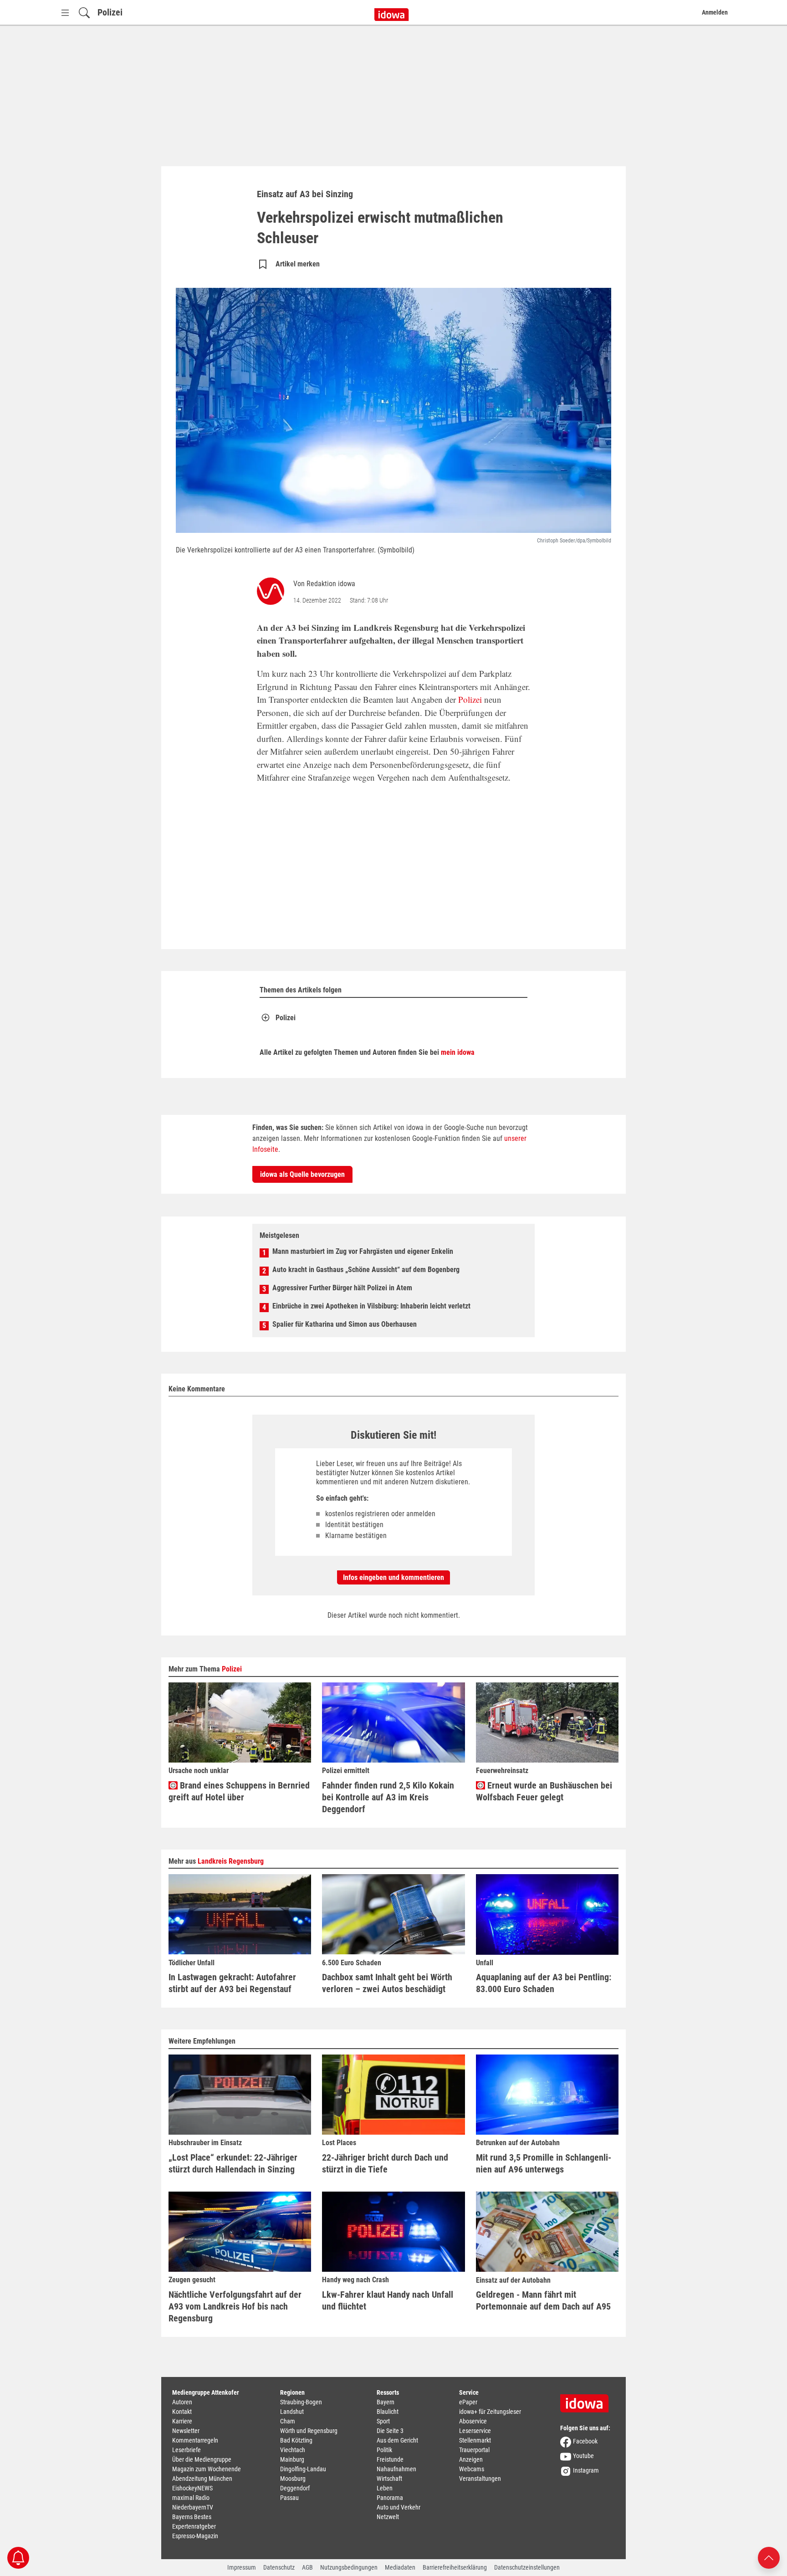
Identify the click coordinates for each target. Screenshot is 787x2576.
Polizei (110, 12)
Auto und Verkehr (399, 2507)
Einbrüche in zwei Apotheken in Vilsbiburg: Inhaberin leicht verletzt (371, 1306)
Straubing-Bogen (301, 2402)
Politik (384, 2450)
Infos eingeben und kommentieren (393, 1577)
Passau (289, 2498)
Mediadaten (400, 2567)
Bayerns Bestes (192, 2517)
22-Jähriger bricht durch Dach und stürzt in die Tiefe (385, 2163)
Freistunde (390, 2459)
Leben (385, 2488)
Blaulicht (388, 2412)
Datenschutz (279, 2567)
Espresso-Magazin (195, 2536)
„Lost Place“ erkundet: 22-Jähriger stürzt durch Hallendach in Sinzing (233, 2163)
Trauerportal (474, 2450)
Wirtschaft (389, 2479)
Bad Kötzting (296, 2440)
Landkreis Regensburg (231, 1861)
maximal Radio (191, 2498)
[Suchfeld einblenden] (84, 13)
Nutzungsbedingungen (349, 2567)
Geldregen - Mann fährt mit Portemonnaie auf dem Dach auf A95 (543, 2300)
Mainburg (292, 2459)
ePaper (468, 2402)
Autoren (182, 2402)
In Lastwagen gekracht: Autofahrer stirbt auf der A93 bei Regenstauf (232, 1983)
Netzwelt (388, 2517)
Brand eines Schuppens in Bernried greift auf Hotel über (239, 1791)
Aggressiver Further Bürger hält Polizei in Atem (342, 1288)
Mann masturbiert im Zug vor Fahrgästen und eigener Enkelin (363, 1251)
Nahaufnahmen (396, 2469)
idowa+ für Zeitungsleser (490, 2412)
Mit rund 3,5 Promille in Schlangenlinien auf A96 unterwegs (544, 2163)
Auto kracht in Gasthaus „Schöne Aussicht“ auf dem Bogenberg (366, 1270)
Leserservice (475, 2431)
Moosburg (293, 2479)
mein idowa (458, 1052)
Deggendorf (295, 2488)
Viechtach (293, 2450)
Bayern (386, 2402)
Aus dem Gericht (397, 2440)
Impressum (242, 2567)
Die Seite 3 (390, 2431)
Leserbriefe (187, 2450)
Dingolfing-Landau (303, 2469)
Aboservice (473, 2421)
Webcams (472, 2469)
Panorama (390, 2498)
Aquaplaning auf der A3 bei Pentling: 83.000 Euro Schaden (544, 1983)
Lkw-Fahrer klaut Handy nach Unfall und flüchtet (388, 2300)
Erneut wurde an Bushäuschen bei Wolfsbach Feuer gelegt (544, 1791)
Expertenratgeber (194, 2526)
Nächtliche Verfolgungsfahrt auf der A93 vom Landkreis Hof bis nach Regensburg (235, 2306)
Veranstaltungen (480, 2479)
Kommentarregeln (195, 2440)
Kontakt (182, 2412)
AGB (307, 2567)
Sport (383, 2421)
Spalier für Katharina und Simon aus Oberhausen (345, 1324)
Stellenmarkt (475, 2440)
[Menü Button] (65, 13)
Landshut (292, 2412)
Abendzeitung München (202, 2479)
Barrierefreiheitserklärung (455, 2567)
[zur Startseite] (588, 2400)
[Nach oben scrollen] (769, 2557)
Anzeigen (471, 2459)
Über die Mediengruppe (202, 2459)
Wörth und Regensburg (309, 2431)
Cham (288, 2421)
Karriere (182, 2421)
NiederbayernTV (193, 2507)
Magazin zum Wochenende (207, 2469)
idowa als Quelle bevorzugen (302, 1174)
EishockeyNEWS (192, 2488)
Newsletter (186, 2431)
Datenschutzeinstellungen (527, 2567)
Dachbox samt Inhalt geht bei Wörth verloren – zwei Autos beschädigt (387, 1983)
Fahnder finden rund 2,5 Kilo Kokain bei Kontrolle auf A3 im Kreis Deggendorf (388, 1797)
